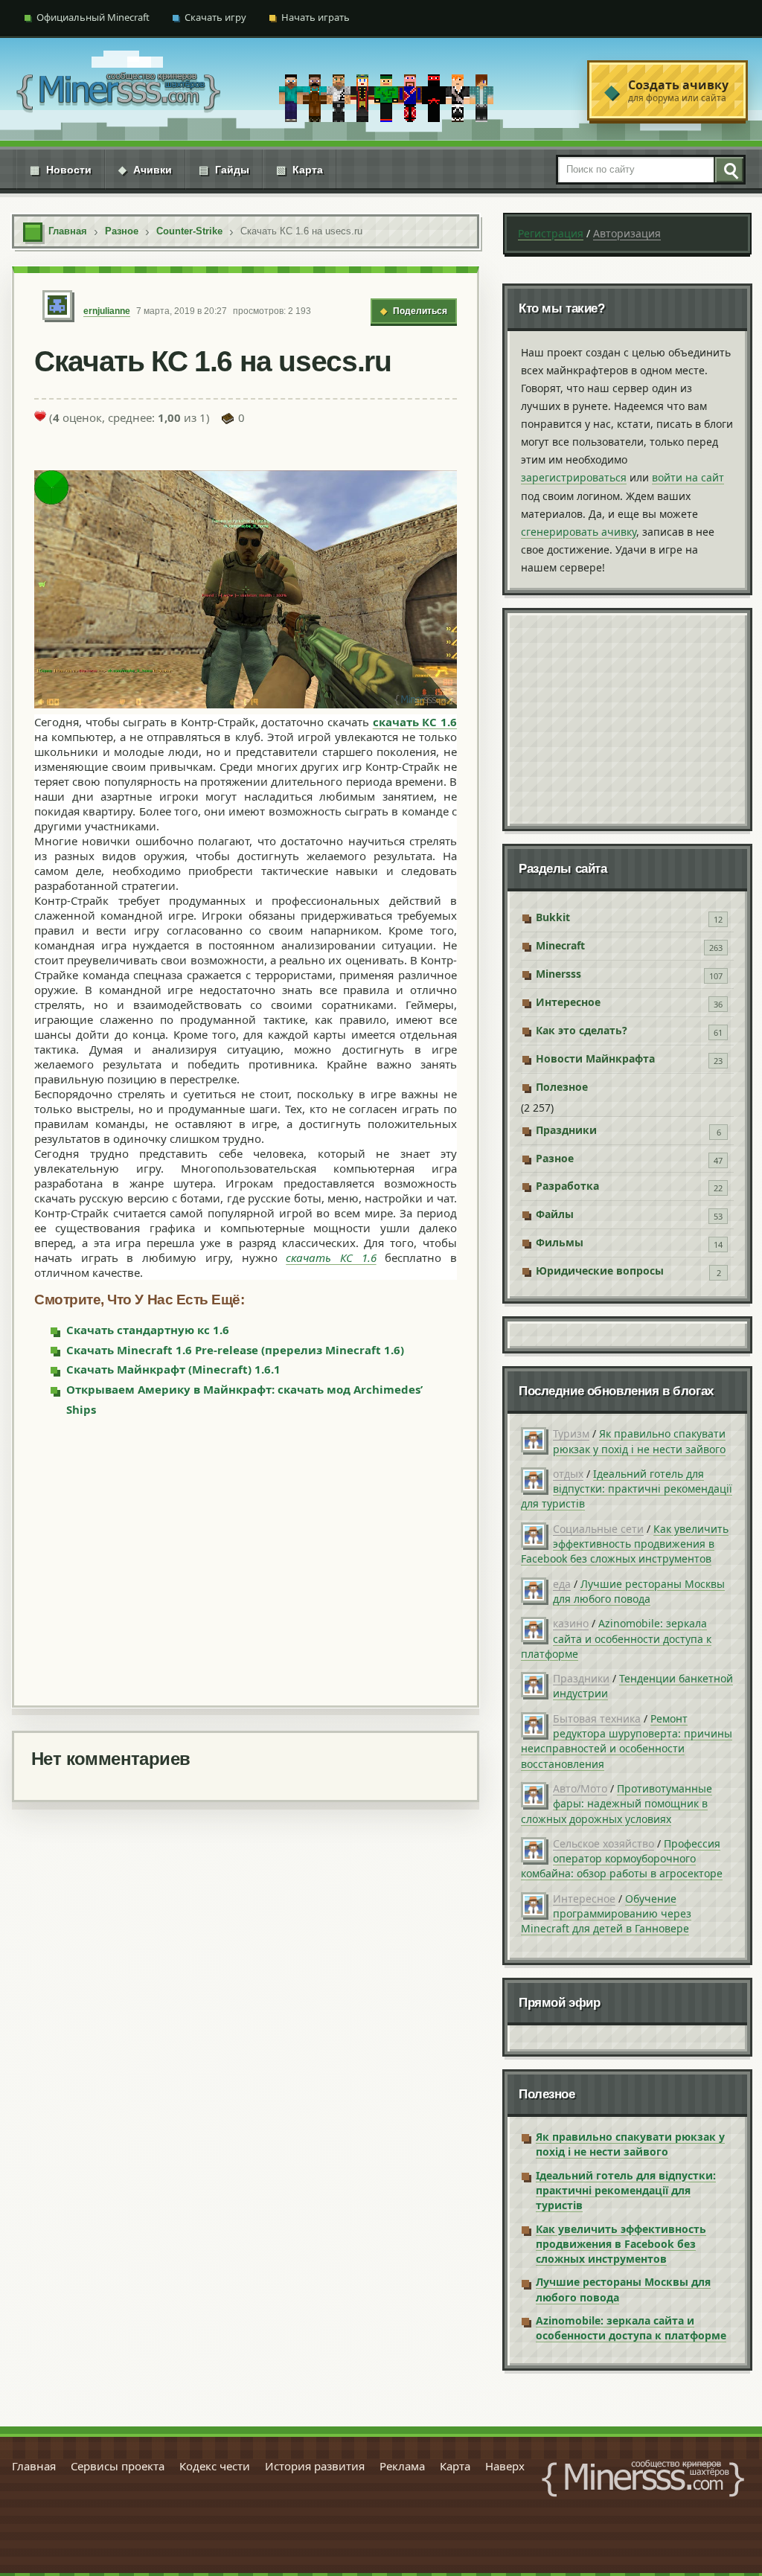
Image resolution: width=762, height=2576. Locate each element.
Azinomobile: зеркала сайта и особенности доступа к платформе (616, 1638)
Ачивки (145, 170)
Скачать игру (215, 17)
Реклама (402, 2466)
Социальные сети (598, 1529)
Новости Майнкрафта (595, 1058)
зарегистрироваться (574, 477)
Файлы (555, 1214)
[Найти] (729, 170)
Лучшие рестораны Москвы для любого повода (639, 1591)
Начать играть (316, 17)
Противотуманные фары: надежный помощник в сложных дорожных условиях (617, 1804)
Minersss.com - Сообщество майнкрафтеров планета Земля (643, 2479)
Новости (61, 170)
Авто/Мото (580, 1788)
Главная (34, 2466)
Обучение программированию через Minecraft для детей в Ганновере (606, 1914)
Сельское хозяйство (603, 1843)
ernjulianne (107, 311)
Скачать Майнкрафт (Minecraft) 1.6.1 (173, 1369)
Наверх (505, 2466)
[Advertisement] (246, 1560)
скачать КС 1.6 (415, 722)
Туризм (571, 1433)
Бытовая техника (597, 1718)
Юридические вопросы (600, 1271)
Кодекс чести (215, 2466)
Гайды (224, 170)
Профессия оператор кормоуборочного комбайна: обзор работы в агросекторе (622, 1859)
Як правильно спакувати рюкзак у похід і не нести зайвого (639, 1441)
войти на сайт (688, 477)
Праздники (566, 1130)
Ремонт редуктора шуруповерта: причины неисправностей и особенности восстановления (627, 1741)
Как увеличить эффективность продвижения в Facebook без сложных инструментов (625, 1544)
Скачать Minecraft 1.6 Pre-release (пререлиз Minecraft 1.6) (235, 1350)
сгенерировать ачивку (579, 532)
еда (562, 1584)
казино (571, 1623)
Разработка (567, 1186)
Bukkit (553, 917)
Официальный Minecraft (93, 17)
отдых (568, 1474)
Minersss (558, 974)
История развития (315, 2466)
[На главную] (118, 90)
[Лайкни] (40, 416)
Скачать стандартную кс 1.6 (148, 1330)
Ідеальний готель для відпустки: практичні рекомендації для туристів (627, 1489)
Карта (300, 170)
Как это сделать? (582, 1030)
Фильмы (560, 1242)
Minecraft (560, 945)
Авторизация (627, 233)
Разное (555, 1158)
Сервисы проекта (118, 2466)
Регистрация (551, 233)
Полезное (562, 1087)
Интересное (568, 1002)
